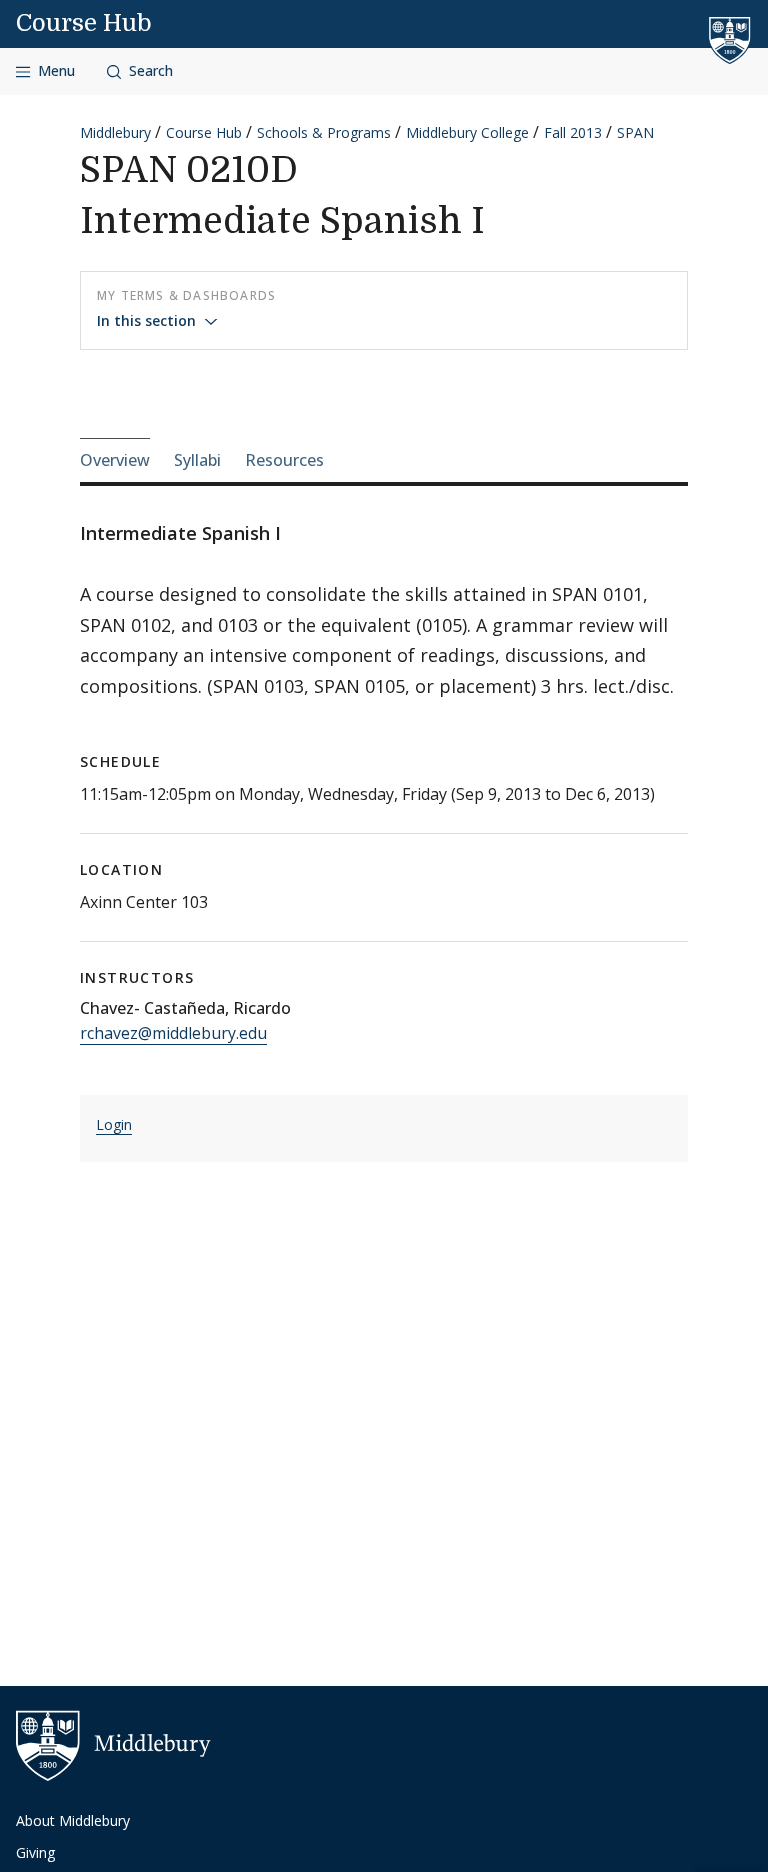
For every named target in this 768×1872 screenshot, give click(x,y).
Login (114, 1124)
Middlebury (115, 132)
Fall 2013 (573, 132)
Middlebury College (467, 132)
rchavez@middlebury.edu (173, 1033)
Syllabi (197, 460)
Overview (115, 460)
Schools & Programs (324, 132)
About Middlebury (73, 1820)
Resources (284, 460)
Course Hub (84, 23)
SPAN (635, 132)
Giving (35, 1852)
